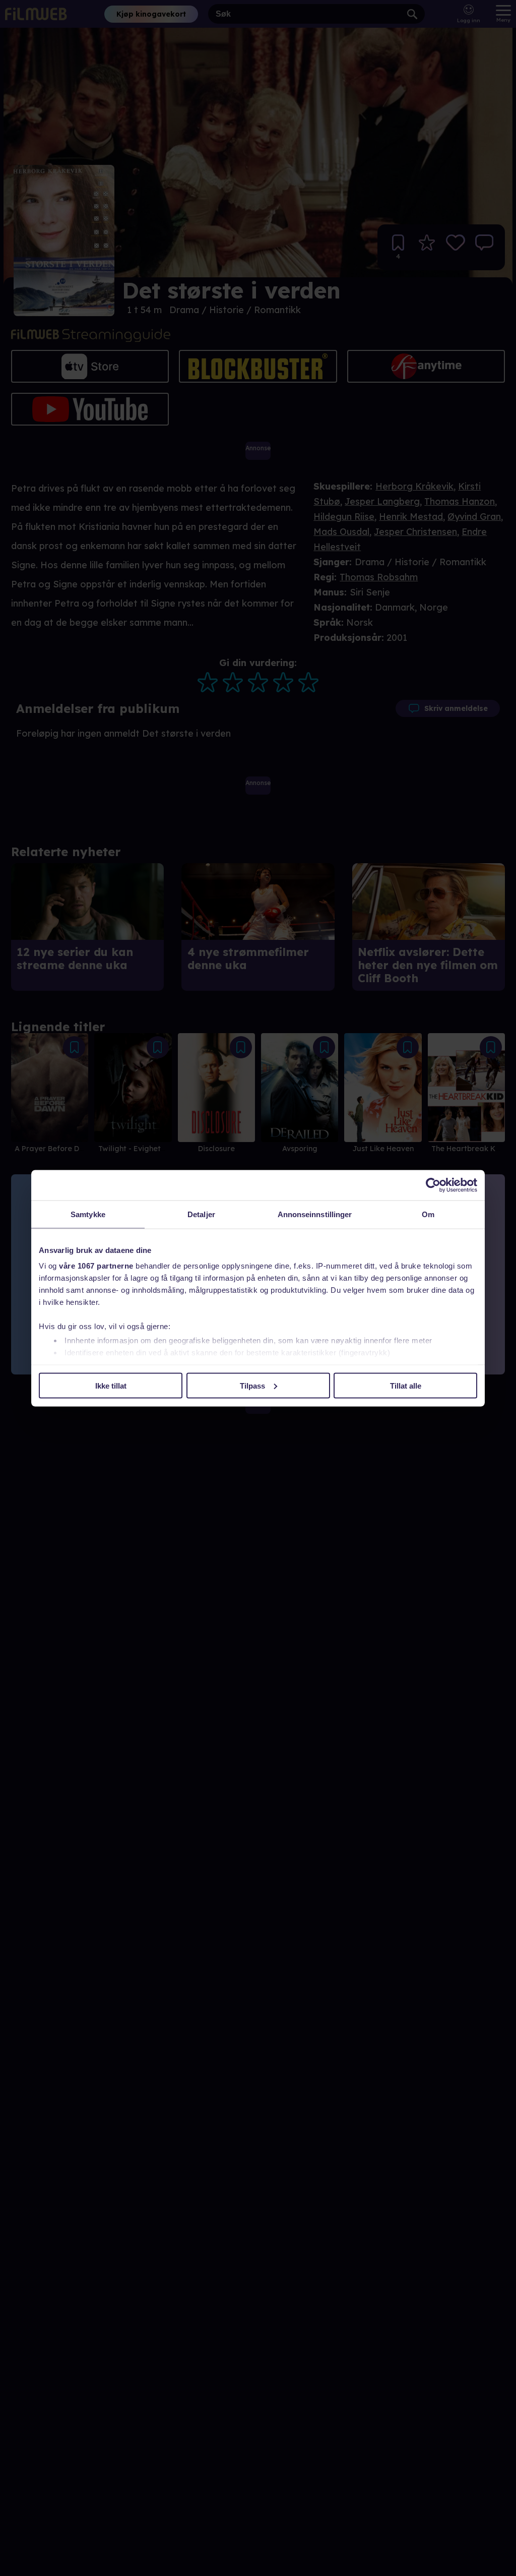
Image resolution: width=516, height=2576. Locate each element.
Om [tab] (428, 1214)
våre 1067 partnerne (96, 1266)
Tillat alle (406, 1385)
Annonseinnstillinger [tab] (315, 1214)
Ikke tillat (111, 1385)
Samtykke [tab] (88, 1214)
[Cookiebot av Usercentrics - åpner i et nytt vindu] (433, 1185)
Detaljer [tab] (201, 1214)
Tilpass (252, 1385)
